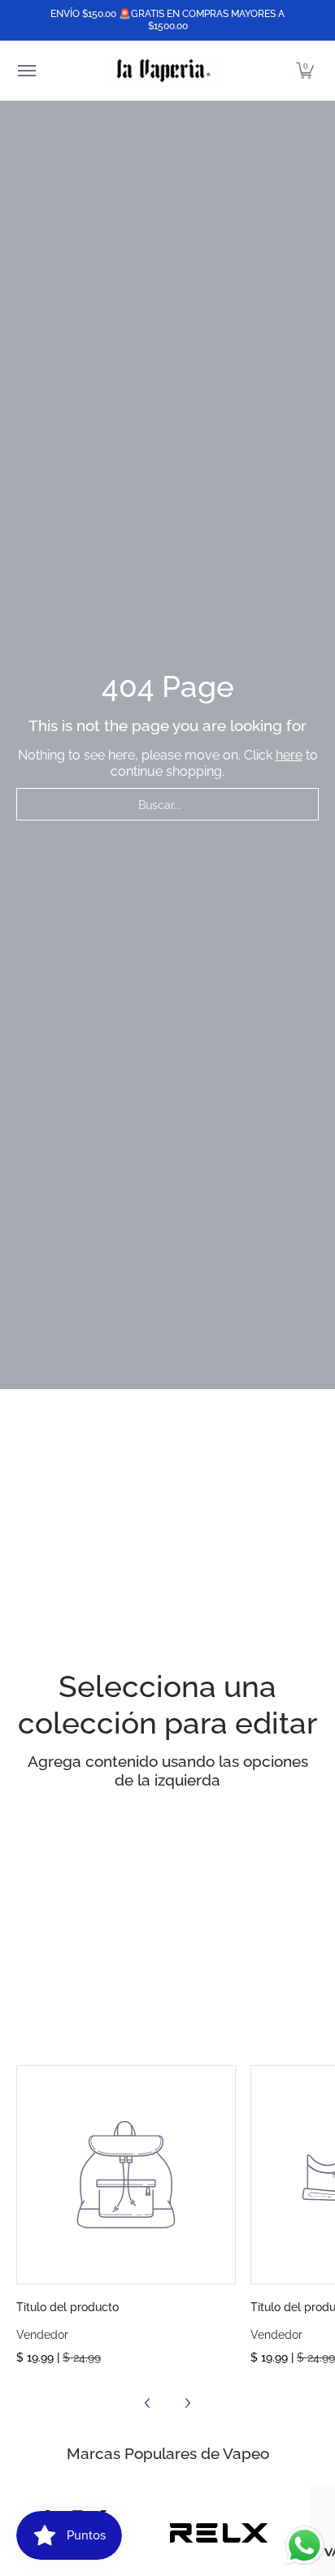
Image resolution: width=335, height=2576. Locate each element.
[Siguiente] (187, 2403)
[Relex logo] (219, 2533)
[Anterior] (148, 2403)
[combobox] (167, 804)
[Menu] (26, 71)
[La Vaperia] (163, 71)
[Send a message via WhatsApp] (305, 2546)
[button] (305, 71)
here (289, 755)
